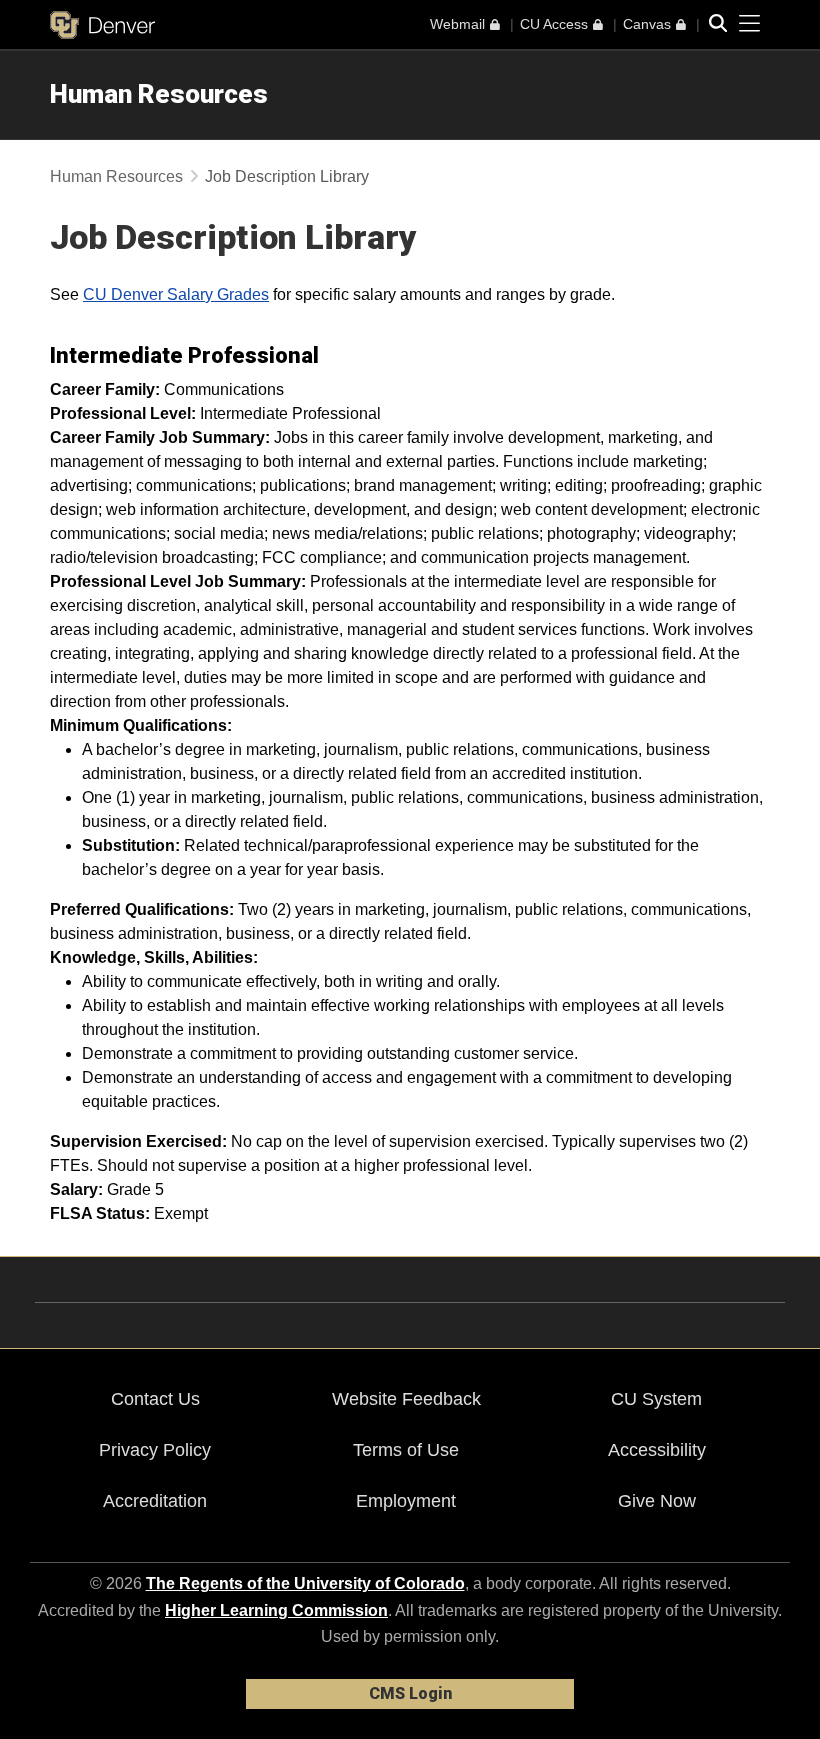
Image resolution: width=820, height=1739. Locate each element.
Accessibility (657, 1450)
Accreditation (155, 1501)
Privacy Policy (155, 1450)
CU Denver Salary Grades (176, 294)
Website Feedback (406, 1399)
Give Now (657, 1501)
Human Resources (159, 94)
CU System (656, 1399)
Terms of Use (406, 1450)
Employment (406, 1501)
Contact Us (155, 1399)
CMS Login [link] (410, 1693)
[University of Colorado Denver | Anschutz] (102, 25)
